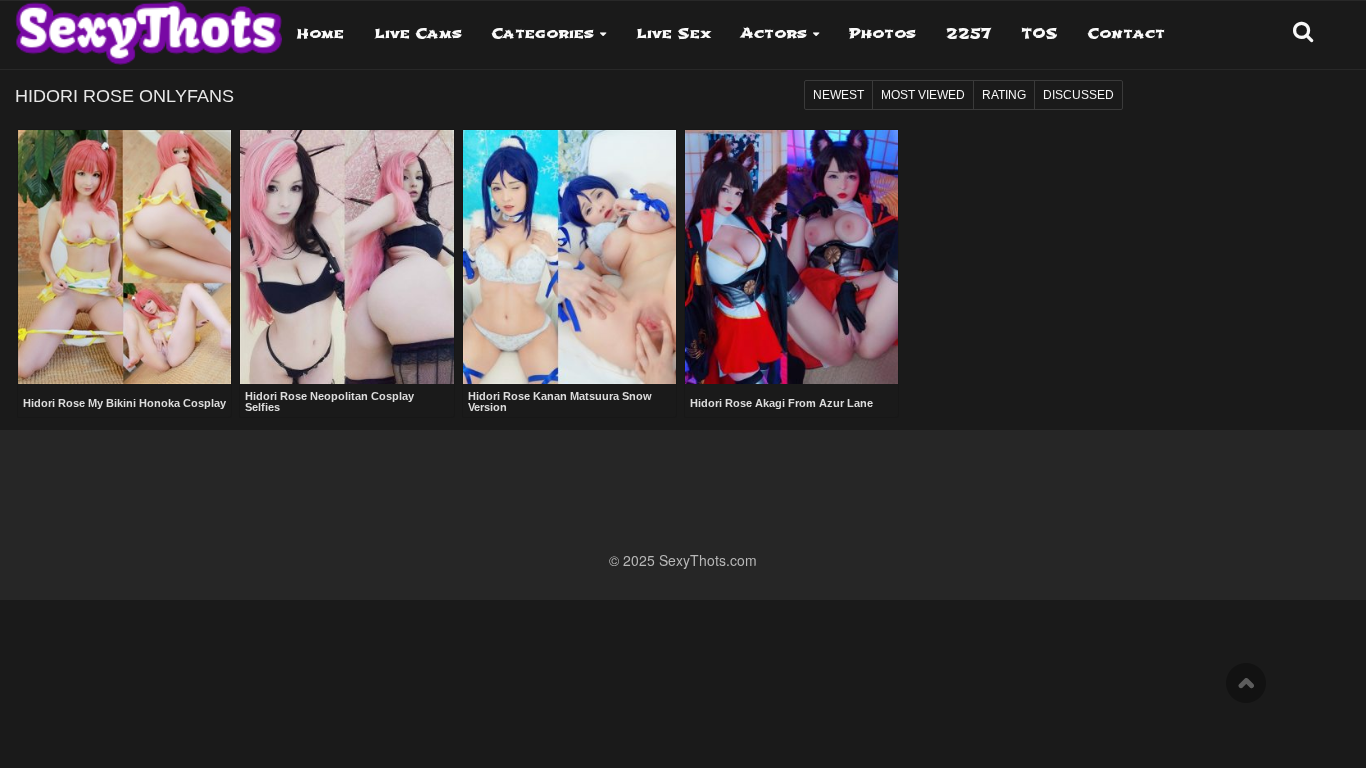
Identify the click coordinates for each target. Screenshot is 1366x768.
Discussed (1078, 95)
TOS (1039, 33)
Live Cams (418, 33)
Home (320, 33)
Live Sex (673, 33)
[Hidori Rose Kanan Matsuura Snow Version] (569, 257)
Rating (1004, 95)
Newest (838, 95)
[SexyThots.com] (148, 26)
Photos (882, 33)
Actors (774, 33)
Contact (1126, 33)
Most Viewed (923, 95)
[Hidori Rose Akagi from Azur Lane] (791, 259)
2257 (968, 33)
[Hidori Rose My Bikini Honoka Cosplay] (124, 259)
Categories (543, 33)
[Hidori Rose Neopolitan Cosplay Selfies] (346, 257)
